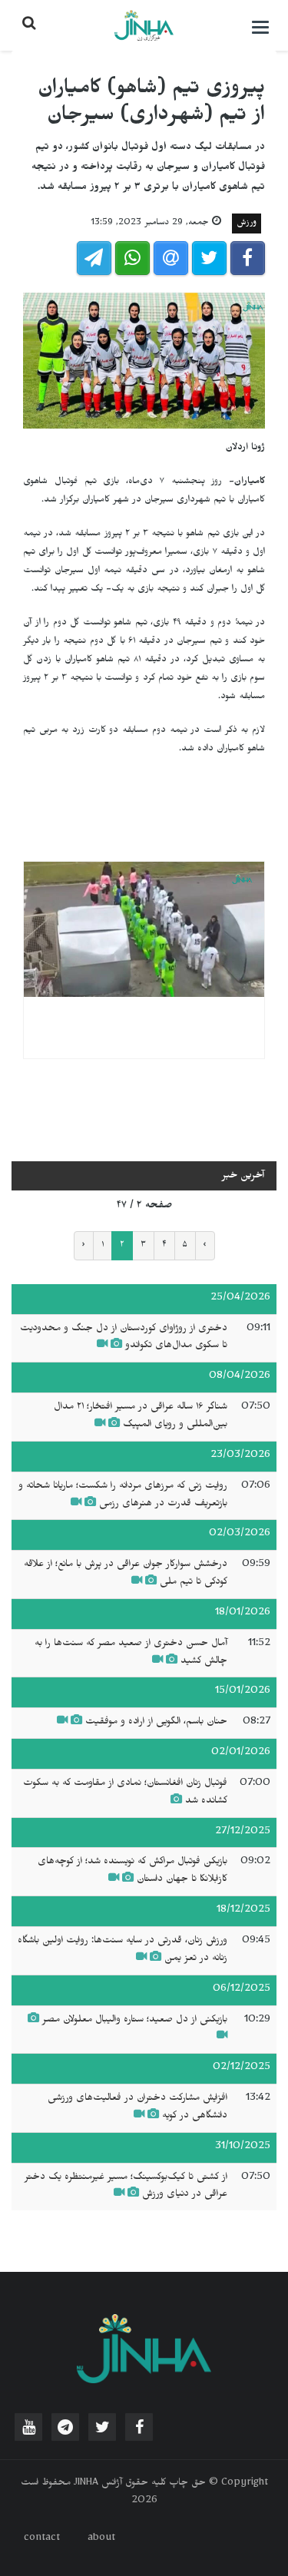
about (101, 2539)
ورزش (247, 223)
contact (42, 2539)
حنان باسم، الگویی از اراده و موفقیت (155, 1723)
